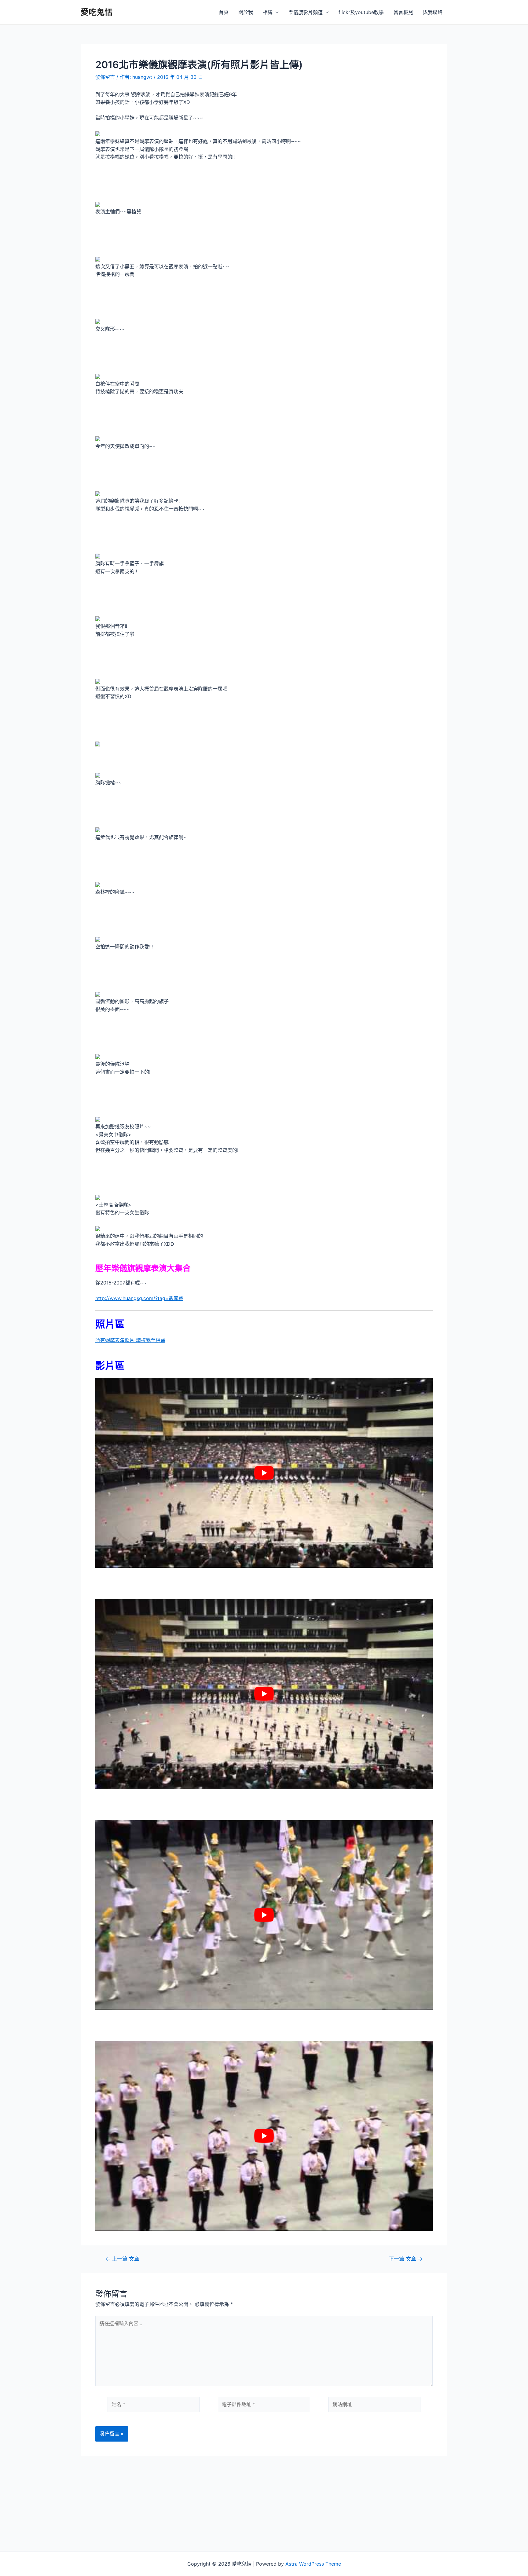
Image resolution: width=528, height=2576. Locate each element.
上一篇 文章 (122, 2259)
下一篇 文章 (406, 2259)
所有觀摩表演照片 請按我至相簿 (130, 1340)
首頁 (224, 12)
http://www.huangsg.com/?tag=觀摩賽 (139, 1298)
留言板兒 (403, 12)
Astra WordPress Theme (313, 2564)
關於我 (246, 12)
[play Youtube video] (264, 1473)
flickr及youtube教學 (361, 12)
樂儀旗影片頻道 (306, 12)
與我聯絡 (433, 12)
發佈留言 (105, 77)
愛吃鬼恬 (97, 12)
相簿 (268, 12)
